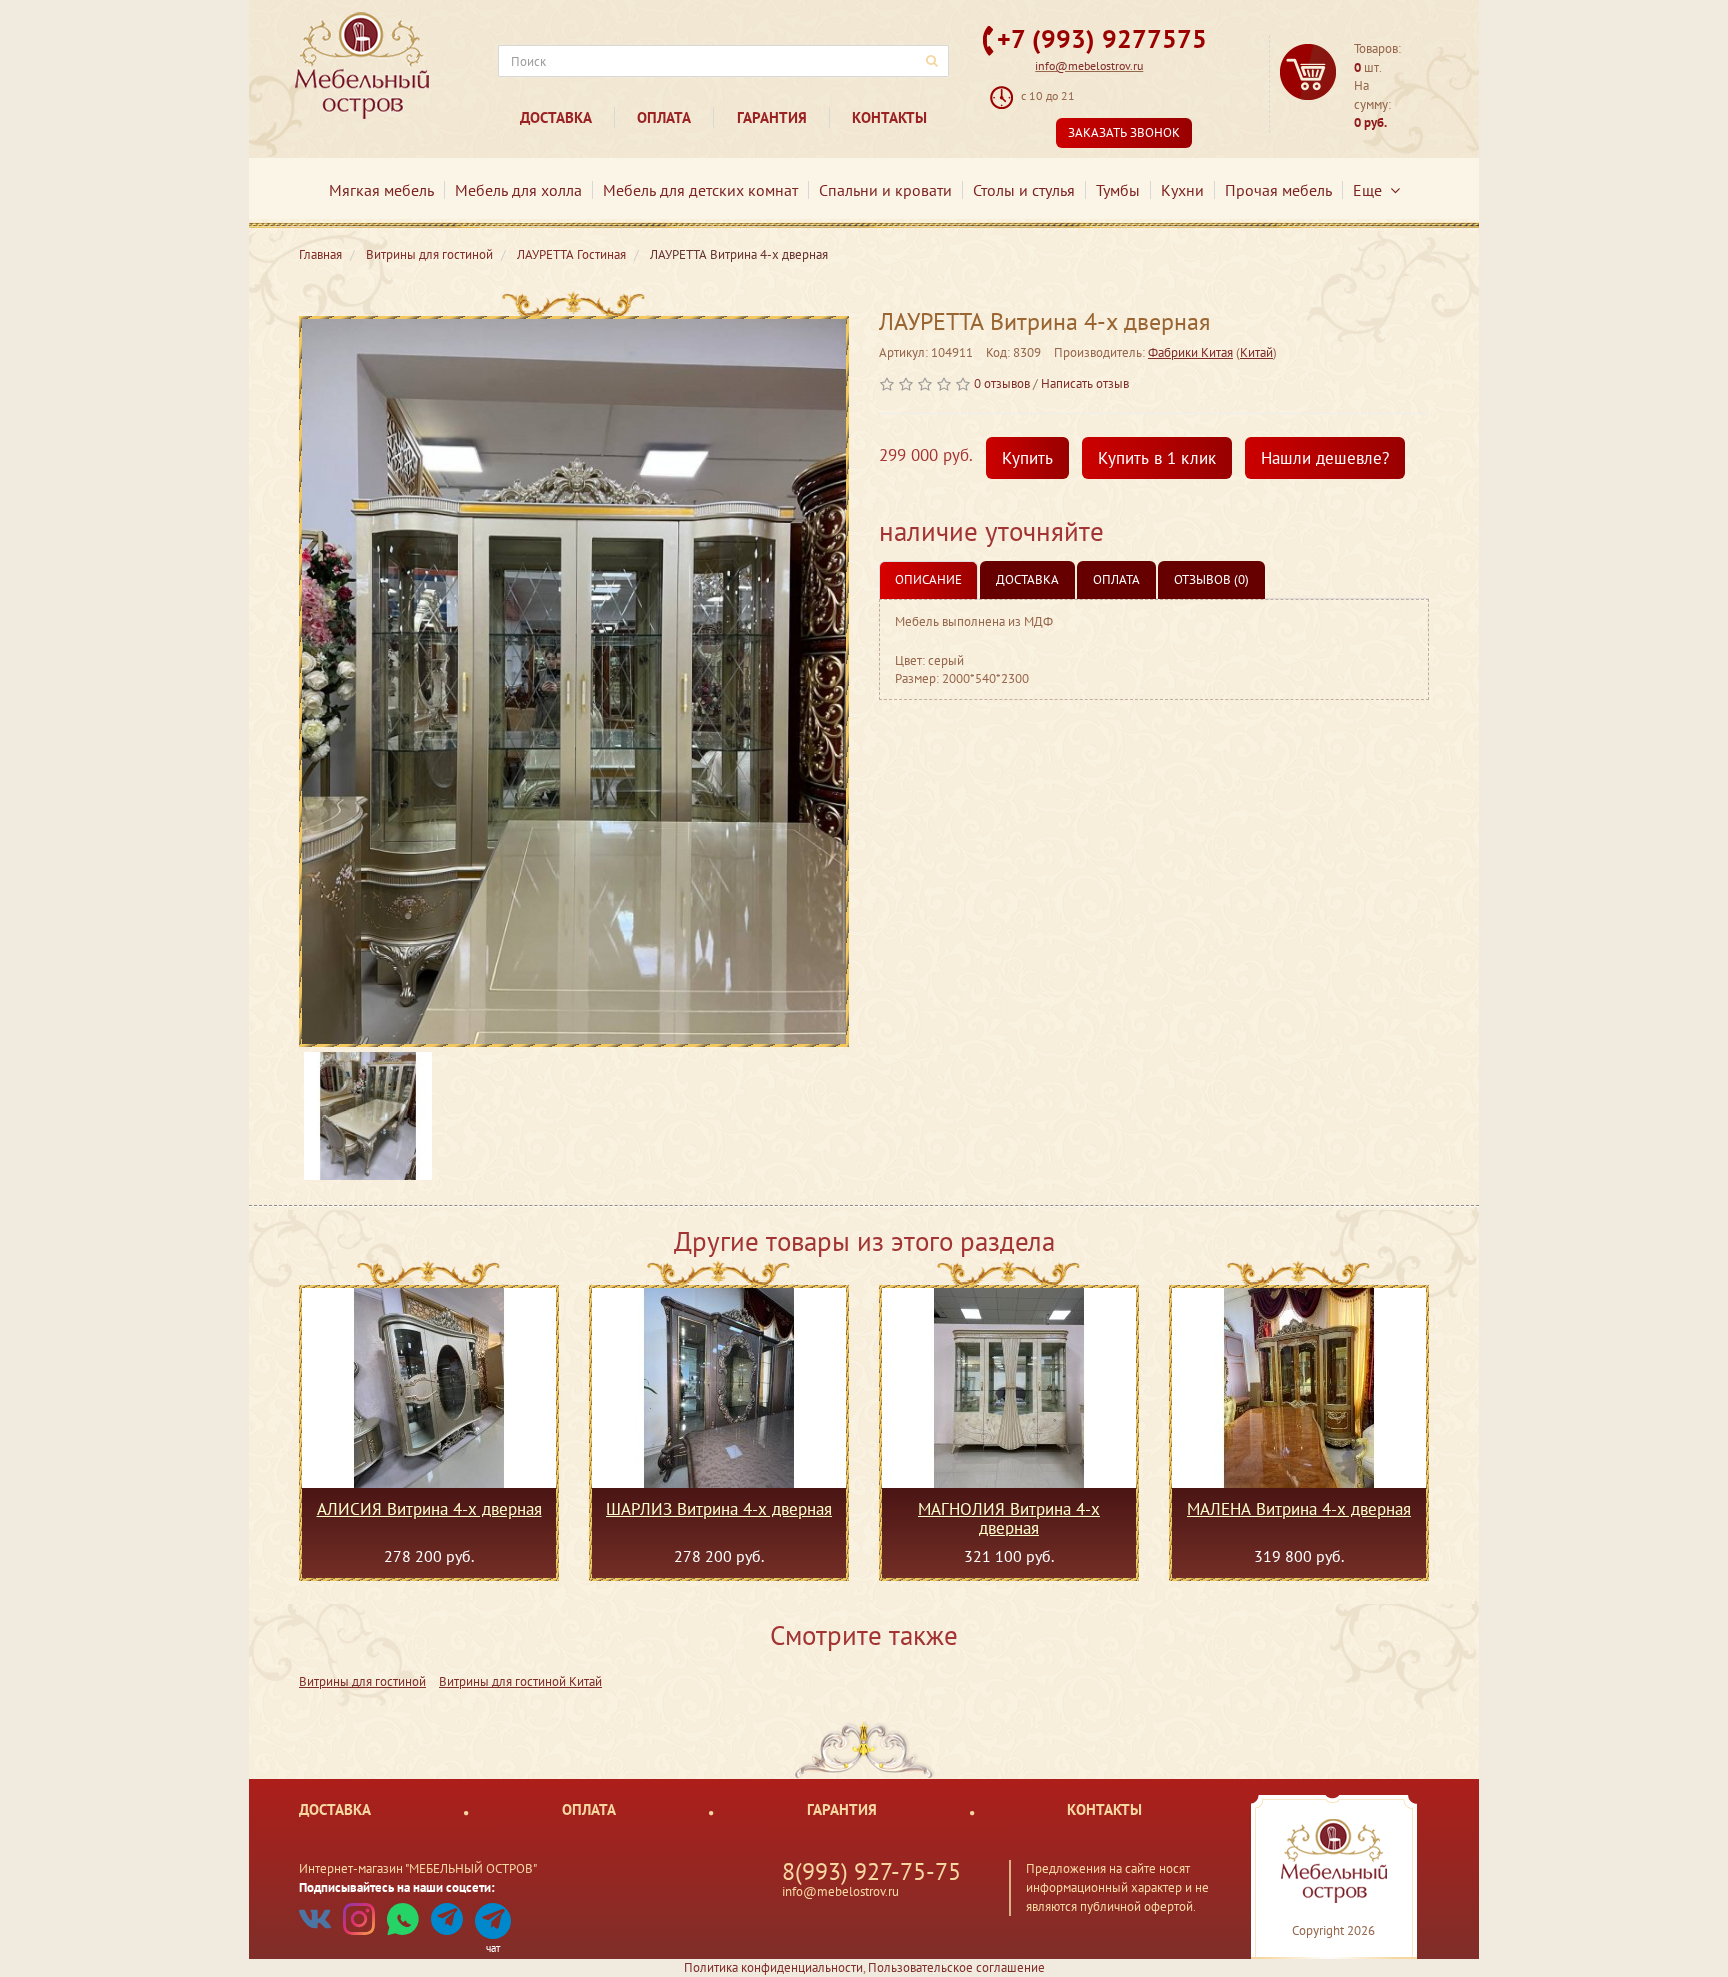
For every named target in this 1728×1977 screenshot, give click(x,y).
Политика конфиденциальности (773, 1967)
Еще (1371, 190)
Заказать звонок (1124, 132)
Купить (1027, 458)
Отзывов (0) (1211, 579)
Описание (928, 579)
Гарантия (772, 117)
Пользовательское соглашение (956, 1967)
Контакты (889, 117)
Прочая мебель (1278, 190)
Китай (1256, 352)
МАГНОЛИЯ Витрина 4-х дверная (1009, 1518)
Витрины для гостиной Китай (520, 1681)
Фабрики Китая (1190, 352)
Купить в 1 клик (1157, 458)
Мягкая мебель (381, 190)
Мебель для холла (518, 190)
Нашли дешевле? (1325, 458)
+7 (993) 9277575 (1102, 38)
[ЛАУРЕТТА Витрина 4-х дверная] (574, 681)
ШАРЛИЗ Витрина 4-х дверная (719, 1510)
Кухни (1182, 190)
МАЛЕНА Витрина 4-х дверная (1299, 1510)
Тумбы (1118, 190)
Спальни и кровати (885, 190)
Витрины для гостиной (362, 1681)
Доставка (556, 117)
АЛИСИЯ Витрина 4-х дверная (429, 1510)
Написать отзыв (1085, 383)
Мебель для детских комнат (700, 190)
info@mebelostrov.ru (1089, 65)
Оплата (664, 117)
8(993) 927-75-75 (871, 1871)
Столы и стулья (1024, 190)
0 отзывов (1002, 383)
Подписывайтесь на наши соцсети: (397, 1887)
